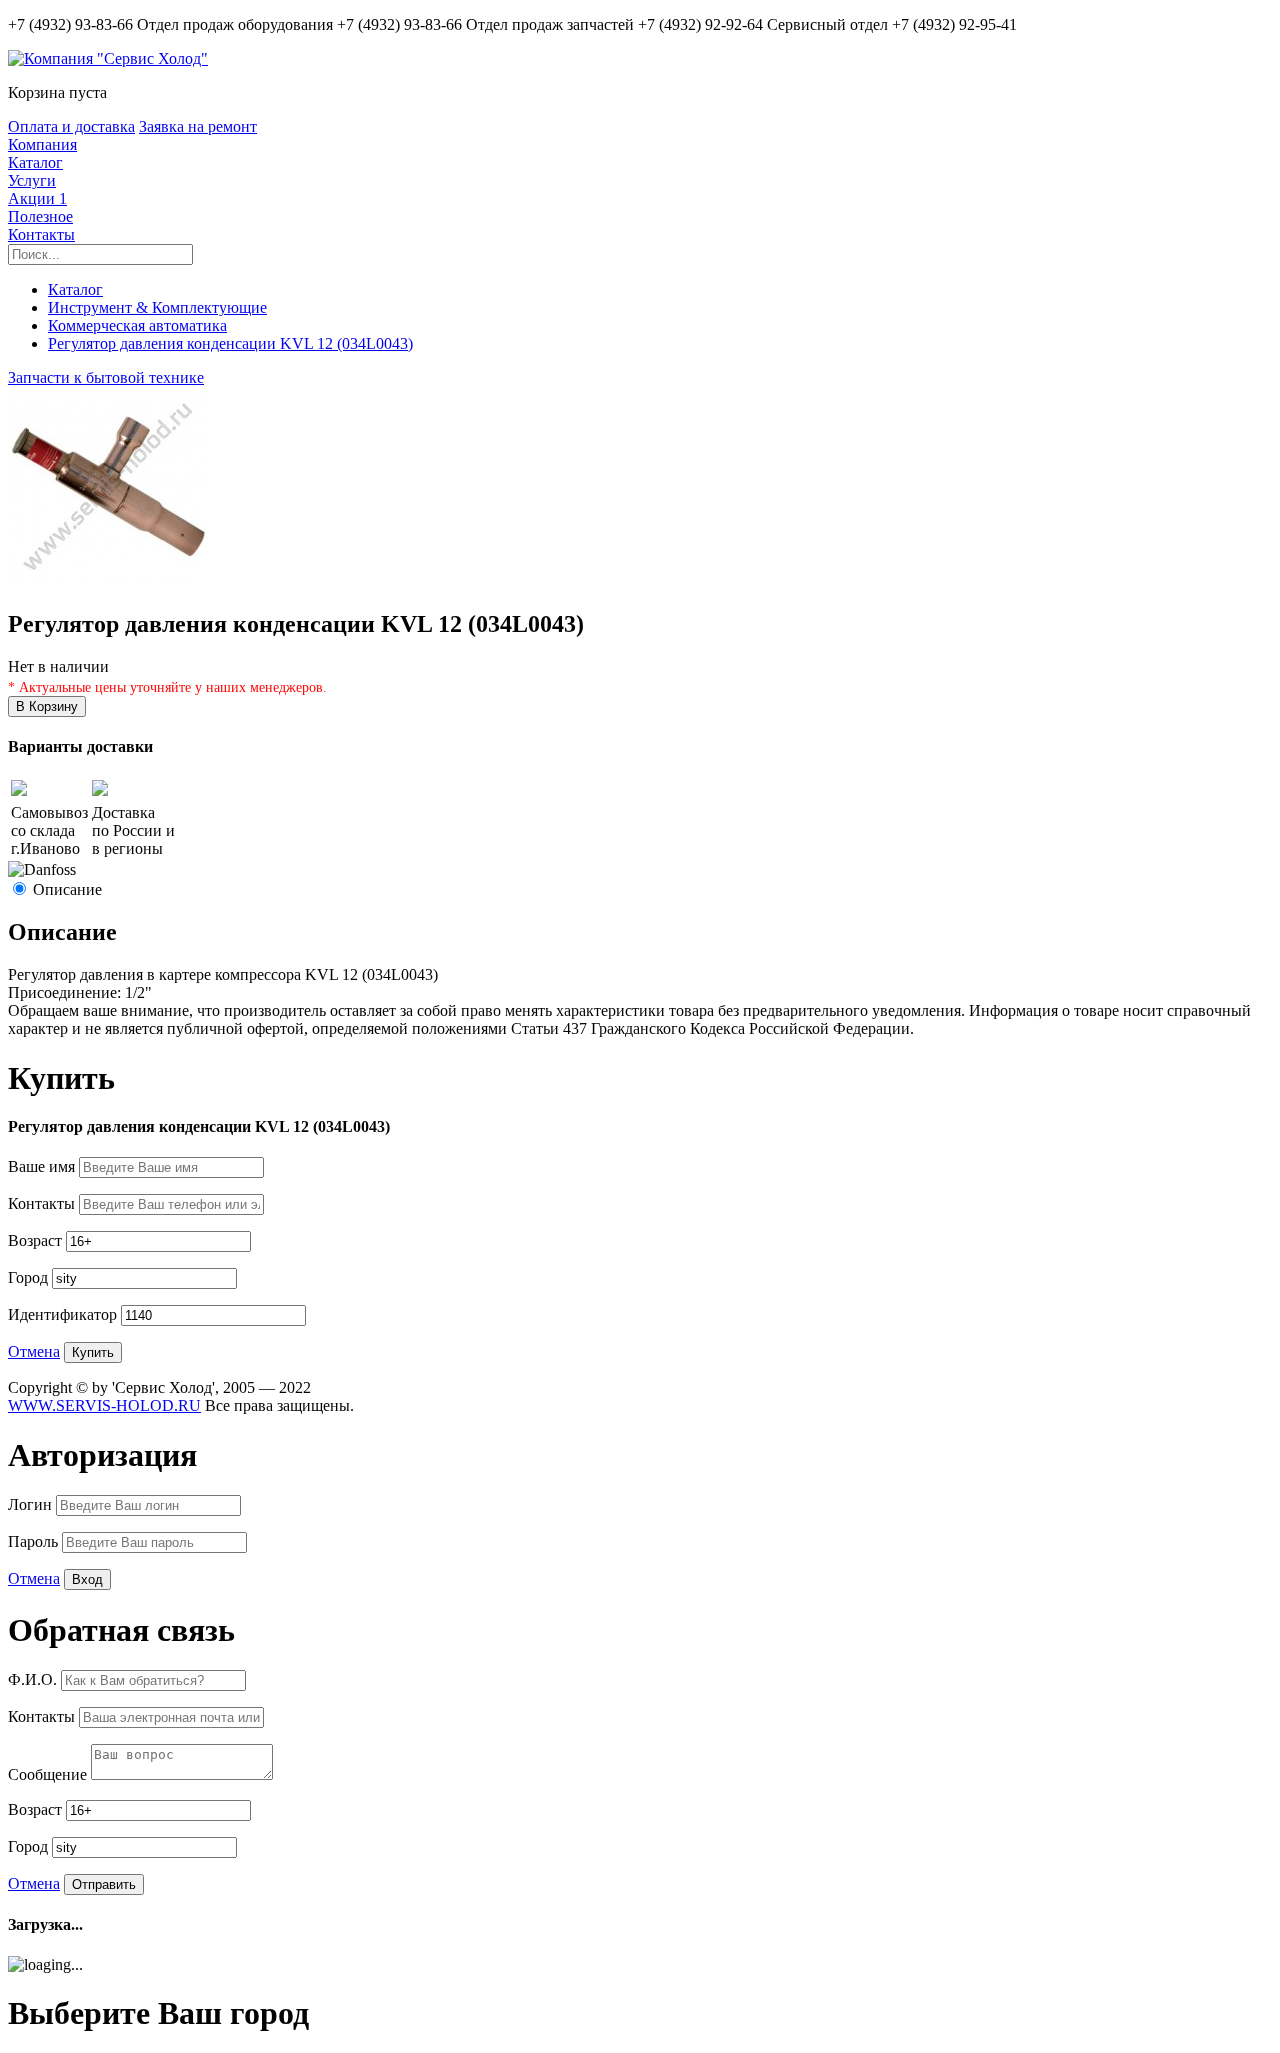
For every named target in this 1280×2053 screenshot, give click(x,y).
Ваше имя (43, 1166)
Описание (67, 889)
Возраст (37, 1240)
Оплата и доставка (71, 126)
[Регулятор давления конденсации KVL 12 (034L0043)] (108, 581)
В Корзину (47, 706)
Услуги (32, 180)
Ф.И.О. (34, 1679)
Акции (37, 198)
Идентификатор (64, 1314)
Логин (32, 1504)
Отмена (34, 1351)
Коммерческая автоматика (137, 325)
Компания (42, 144)
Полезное (40, 216)
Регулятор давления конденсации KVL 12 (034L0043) (230, 343)
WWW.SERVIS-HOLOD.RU (104, 1405)
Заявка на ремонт (198, 126)
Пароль (35, 1541)
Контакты (41, 234)
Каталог (35, 162)
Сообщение (49, 1774)
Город (30, 1277)
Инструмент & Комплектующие (157, 307)
